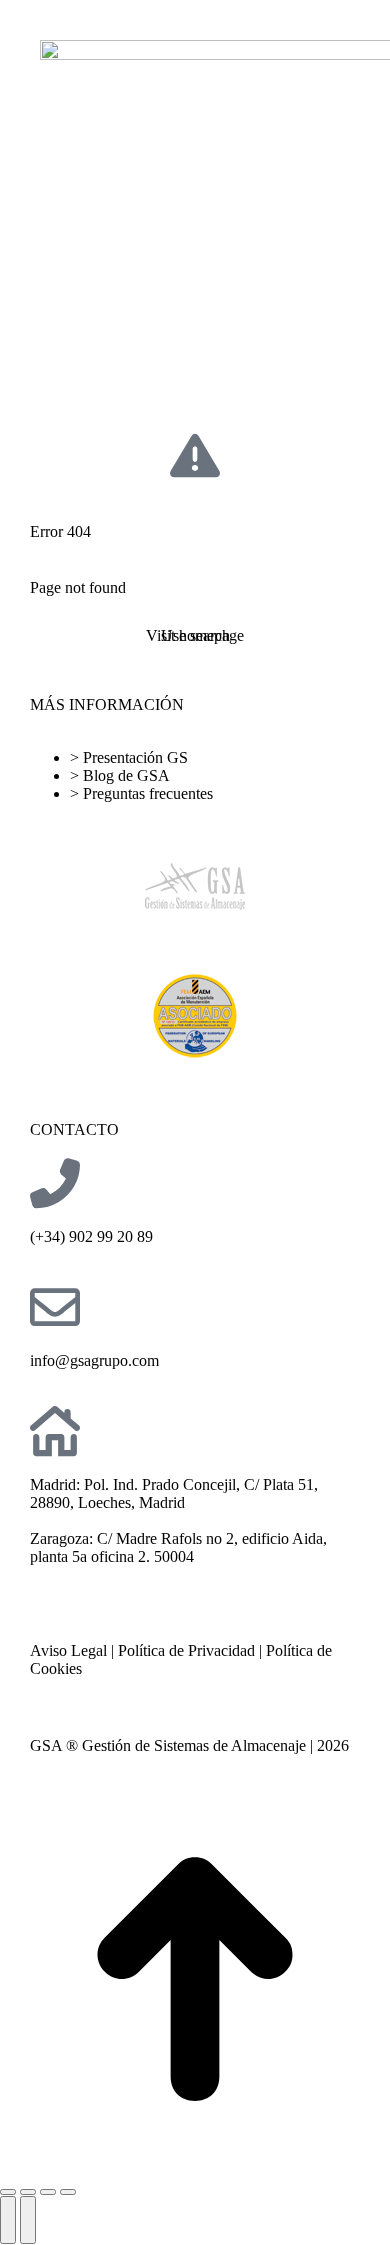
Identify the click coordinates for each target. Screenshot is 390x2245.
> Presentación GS (129, 757)
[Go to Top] (195, 1981)
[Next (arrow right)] (28, 2220)
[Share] (28, 2192)
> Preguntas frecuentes (141, 793)
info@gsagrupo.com (94, 1360)
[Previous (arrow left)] (8, 2220)
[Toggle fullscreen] (48, 2192)
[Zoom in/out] (68, 2192)
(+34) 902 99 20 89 (91, 1236)
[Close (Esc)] (8, 2192)
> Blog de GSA (120, 775)
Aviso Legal (68, 1650)
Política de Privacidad (186, 1650)
